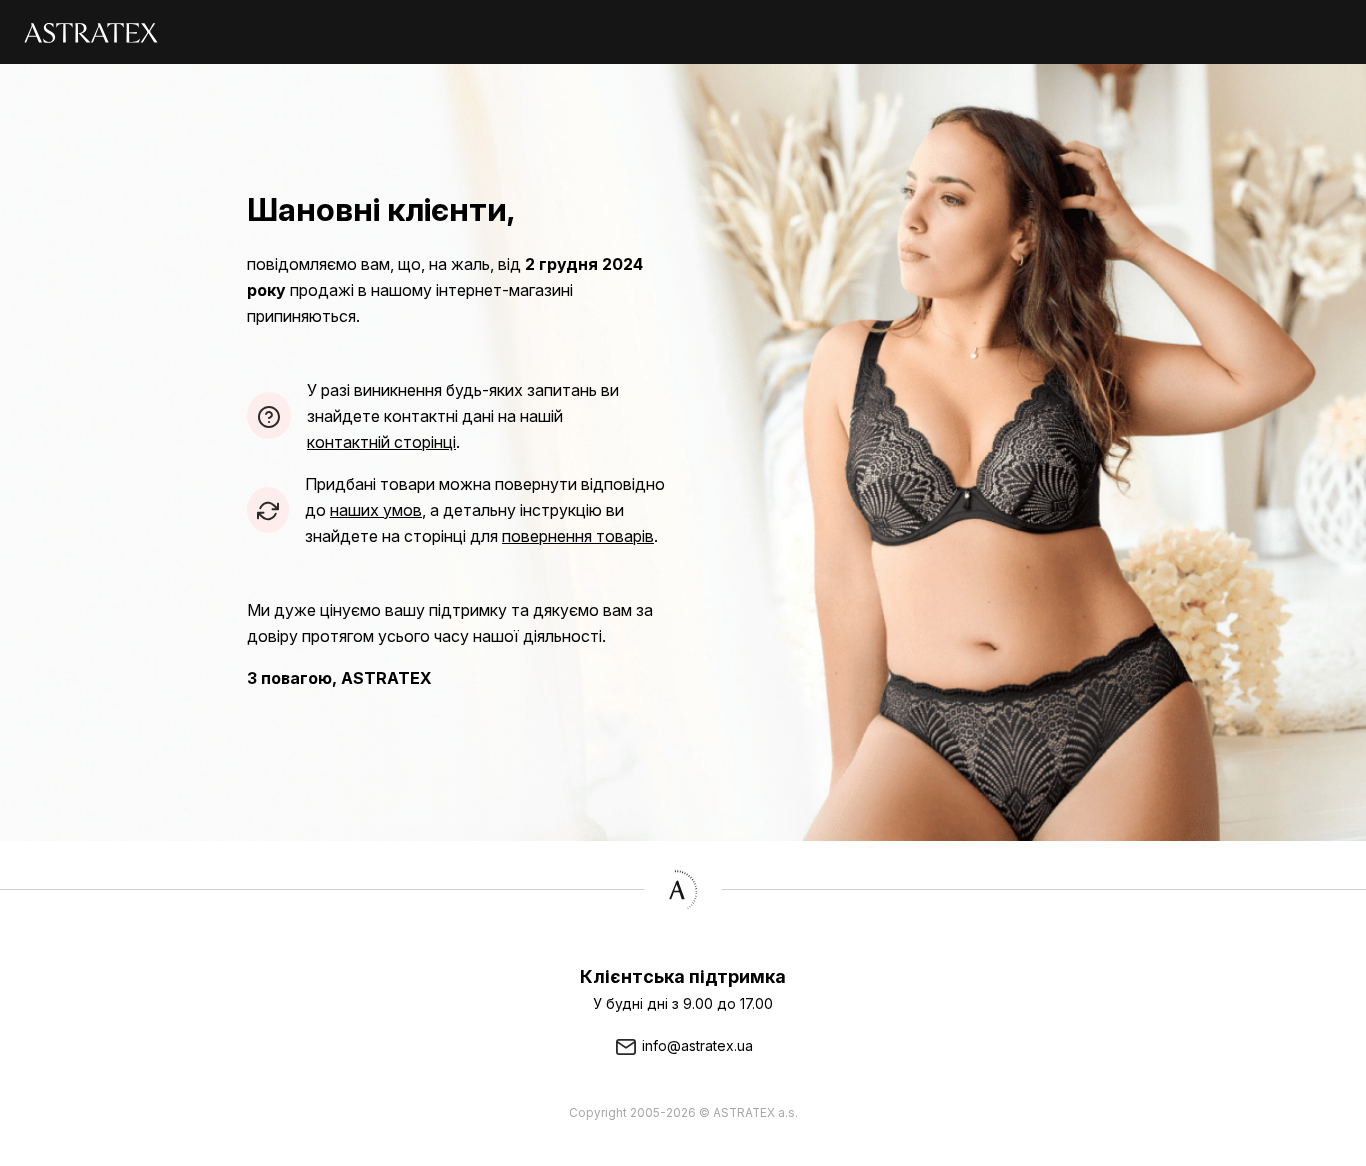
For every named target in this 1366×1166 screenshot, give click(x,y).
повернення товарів (578, 536)
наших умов (376, 510)
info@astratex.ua (695, 1045)
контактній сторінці (381, 442)
